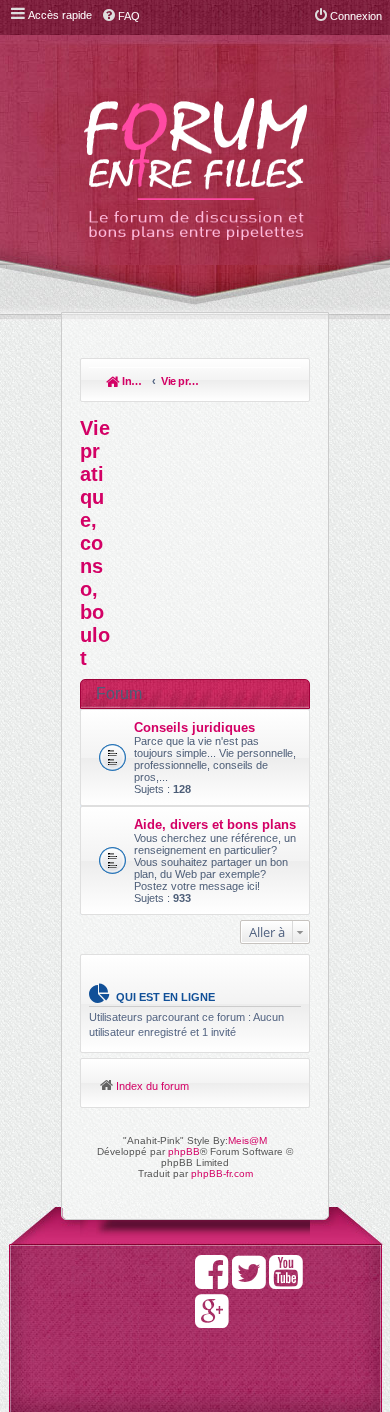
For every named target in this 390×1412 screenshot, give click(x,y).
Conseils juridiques (194, 727)
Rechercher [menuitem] (285, 383)
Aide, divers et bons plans (215, 824)
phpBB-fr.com (222, 1173)
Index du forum (133, 381)
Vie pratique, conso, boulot (181, 381)
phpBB (184, 1151)
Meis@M (247, 1140)
